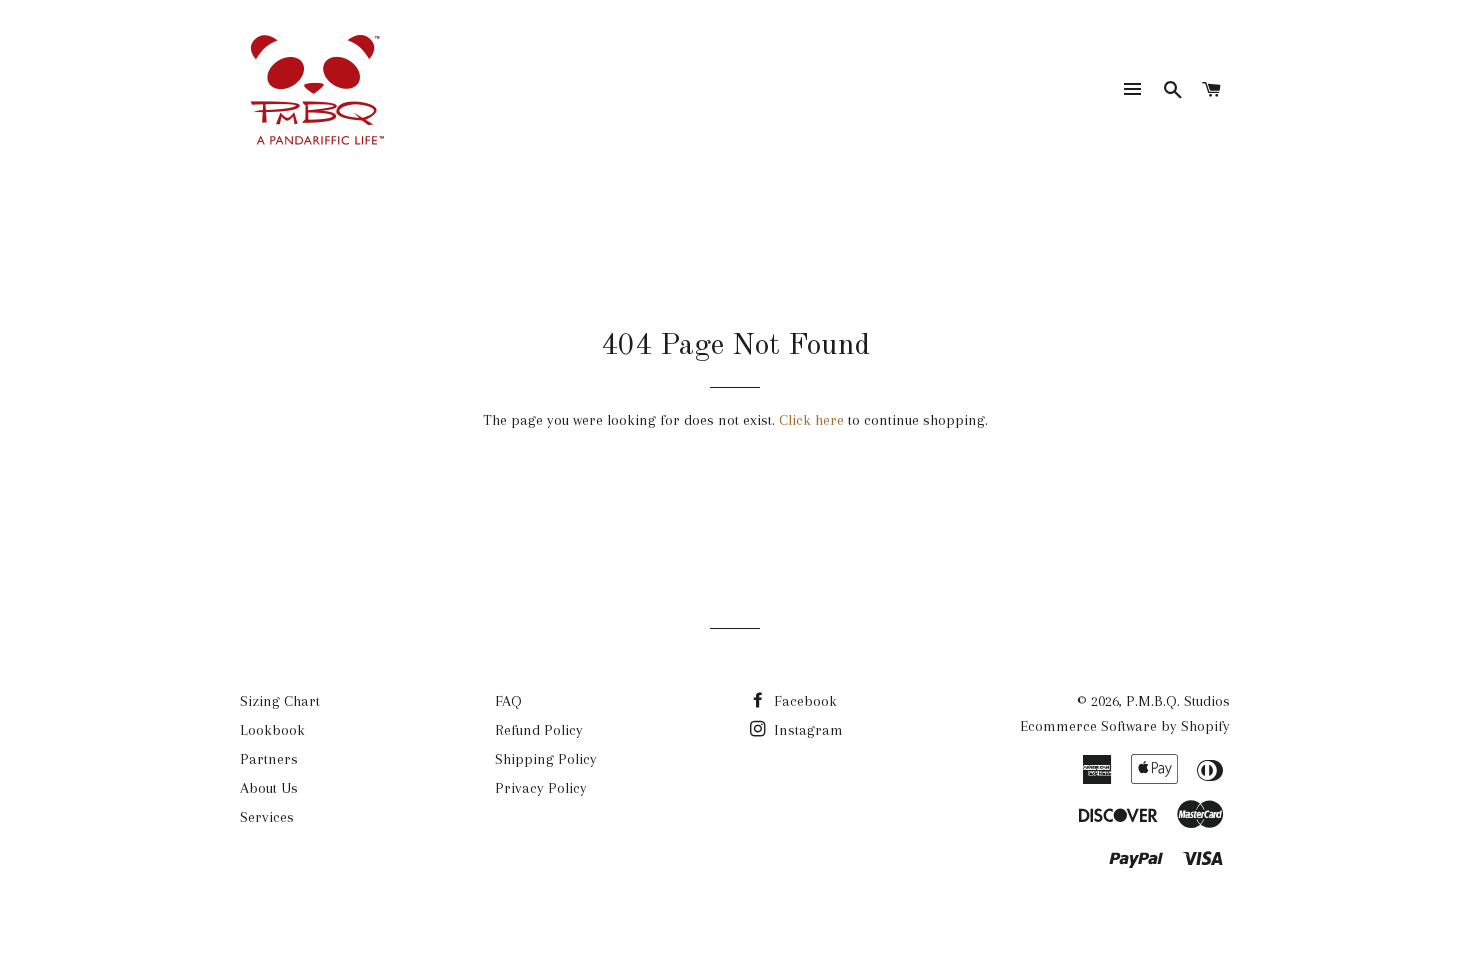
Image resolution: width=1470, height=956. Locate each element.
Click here (811, 420)
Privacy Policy (541, 788)
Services (267, 817)
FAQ (508, 701)
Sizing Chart (280, 701)
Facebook (803, 701)
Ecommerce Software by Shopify (1125, 726)
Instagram (806, 730)
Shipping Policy (546, 759)
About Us (269, 788)
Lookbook (272, 730)
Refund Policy (539, 730)
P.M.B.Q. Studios (1178, 701)
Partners (269, 759)
